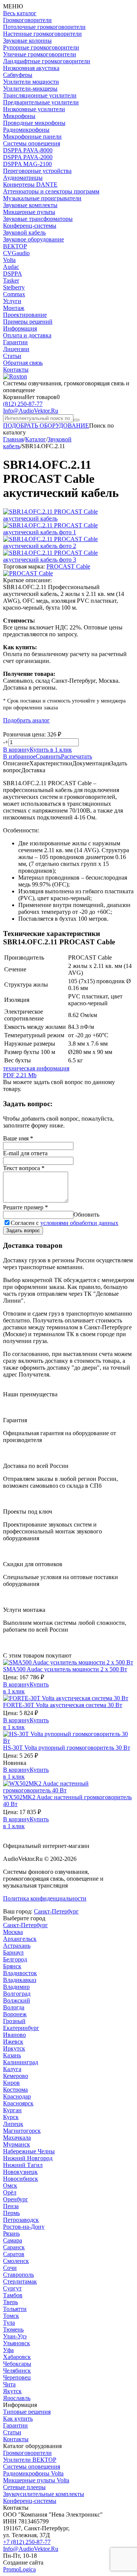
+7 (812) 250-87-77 (27, 2542)
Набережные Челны (29, 2151)
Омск (10, 2186)
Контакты (16, 370)
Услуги (12, 301)
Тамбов (13, 2295)
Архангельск (20, 1939)
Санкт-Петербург (56, 1911)
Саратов (14, 2254)
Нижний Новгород (28, 2158)
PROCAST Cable (68, 566)
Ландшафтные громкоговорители (47, 61)
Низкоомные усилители (34, 109)
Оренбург (16, 2199)
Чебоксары (17, 2364)
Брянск (12, 1966)
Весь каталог (20, 13)
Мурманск (17, 2144)
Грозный (14, 2021)
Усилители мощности (31, 82)
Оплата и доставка (27, 335)
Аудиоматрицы (23, 178)
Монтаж (14, 308)
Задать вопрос (23, 1231)
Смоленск (16, 2261)
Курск (11, 2117)
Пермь (11, 2213)
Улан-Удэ (15, 2336)
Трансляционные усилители (40, 95)
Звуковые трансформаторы (38, 219)
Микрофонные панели (32, 137)
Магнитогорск (22, 2131)
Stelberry (14, 287)
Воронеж (15, 2014)
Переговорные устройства (37, 171)
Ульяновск (17, 2343)
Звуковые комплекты (30, 205)
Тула (9, 2323)
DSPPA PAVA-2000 (28, 157)
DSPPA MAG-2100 (27, 164)
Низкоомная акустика (31, 68)
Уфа (8, 2350)
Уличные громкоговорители (40, 54)
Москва (13, 1932)
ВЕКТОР (15, 246)
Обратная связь (23, 363)
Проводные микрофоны (34, 123)
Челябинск (17, 2371)
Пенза (11, 2206)
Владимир (16, 1987)
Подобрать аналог (26, 720)
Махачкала (17, 2138)
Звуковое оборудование (33, 239)
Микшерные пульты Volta (36, 2480)
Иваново (14, 2035)
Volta (9, 260)
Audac (11, 267)
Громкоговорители (27, 20)
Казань (12, 2055)
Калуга (12, 2069)
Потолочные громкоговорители (44, 27)
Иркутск (14, 2048)
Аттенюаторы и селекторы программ (51, 191)
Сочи (10, 2268)
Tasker (11, 280)
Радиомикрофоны (26, 130)
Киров (11, 2083)
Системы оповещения (32, 143)
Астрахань (17, 1946)
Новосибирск (21, 2179)
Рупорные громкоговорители (41, 47)
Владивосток (20, 1973)
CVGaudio (16, 253)
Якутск (12, 2391)
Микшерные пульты (29, 212)
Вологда (14, 2007)
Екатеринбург (21, 2028)
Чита (9, 2384)
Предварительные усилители (41, 102)
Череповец (17, 2377)
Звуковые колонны (27, 41)
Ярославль (17, 2398)
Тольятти (15, 2309)
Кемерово (16, 2076)
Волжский (17, 2000)
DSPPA (13, 274)
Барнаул (13, 1952)
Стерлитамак (20, 2281)
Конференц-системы (30, 226)
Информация (20, 328)
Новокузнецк (20, 2172)
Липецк (13, 2124)
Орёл (10, 2192)
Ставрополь (18, 2275)
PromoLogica (19, 2569)
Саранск (14, 2247)
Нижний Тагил (23, 2165)
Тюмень (13, 2329)
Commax (14, 294)
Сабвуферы (18, 75)
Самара (13, 2240)
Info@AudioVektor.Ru (31, 411)
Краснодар (17, 2096)
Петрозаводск (21, 2220)
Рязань (11, 2233)
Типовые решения (27, 2412)
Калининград (21, 2062)
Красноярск (18, 2103)
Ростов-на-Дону (24, 2227)
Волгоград (17, 1994)
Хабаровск (17, 2357)
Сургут (12, 2288)
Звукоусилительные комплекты (44, 2494)
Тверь (10, 2302)
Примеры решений (28, 322)
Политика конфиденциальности (45, 1898)
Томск (11, 2316)
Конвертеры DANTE (30, 184)
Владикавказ (20, 1980)
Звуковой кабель (24, 232)
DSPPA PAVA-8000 (28, 150)
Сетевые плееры (24, 2487)
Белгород (15, 1959)
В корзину (16, 750)
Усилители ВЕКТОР (30, 2460)
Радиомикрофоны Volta (33, 2473)
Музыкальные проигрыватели (42, 198)
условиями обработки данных (79, 1223)
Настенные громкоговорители (42, 34)
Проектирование (25, 315)
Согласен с (65, 1223)
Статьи (12, 356)
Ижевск (13, 2042)
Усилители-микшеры (30, 89)
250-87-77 (23, 404)
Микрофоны (19, 116)
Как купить (18, 2419)
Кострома (15, 2090)
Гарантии (15, 342)
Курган (12, 2110)
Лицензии (16, 349)
